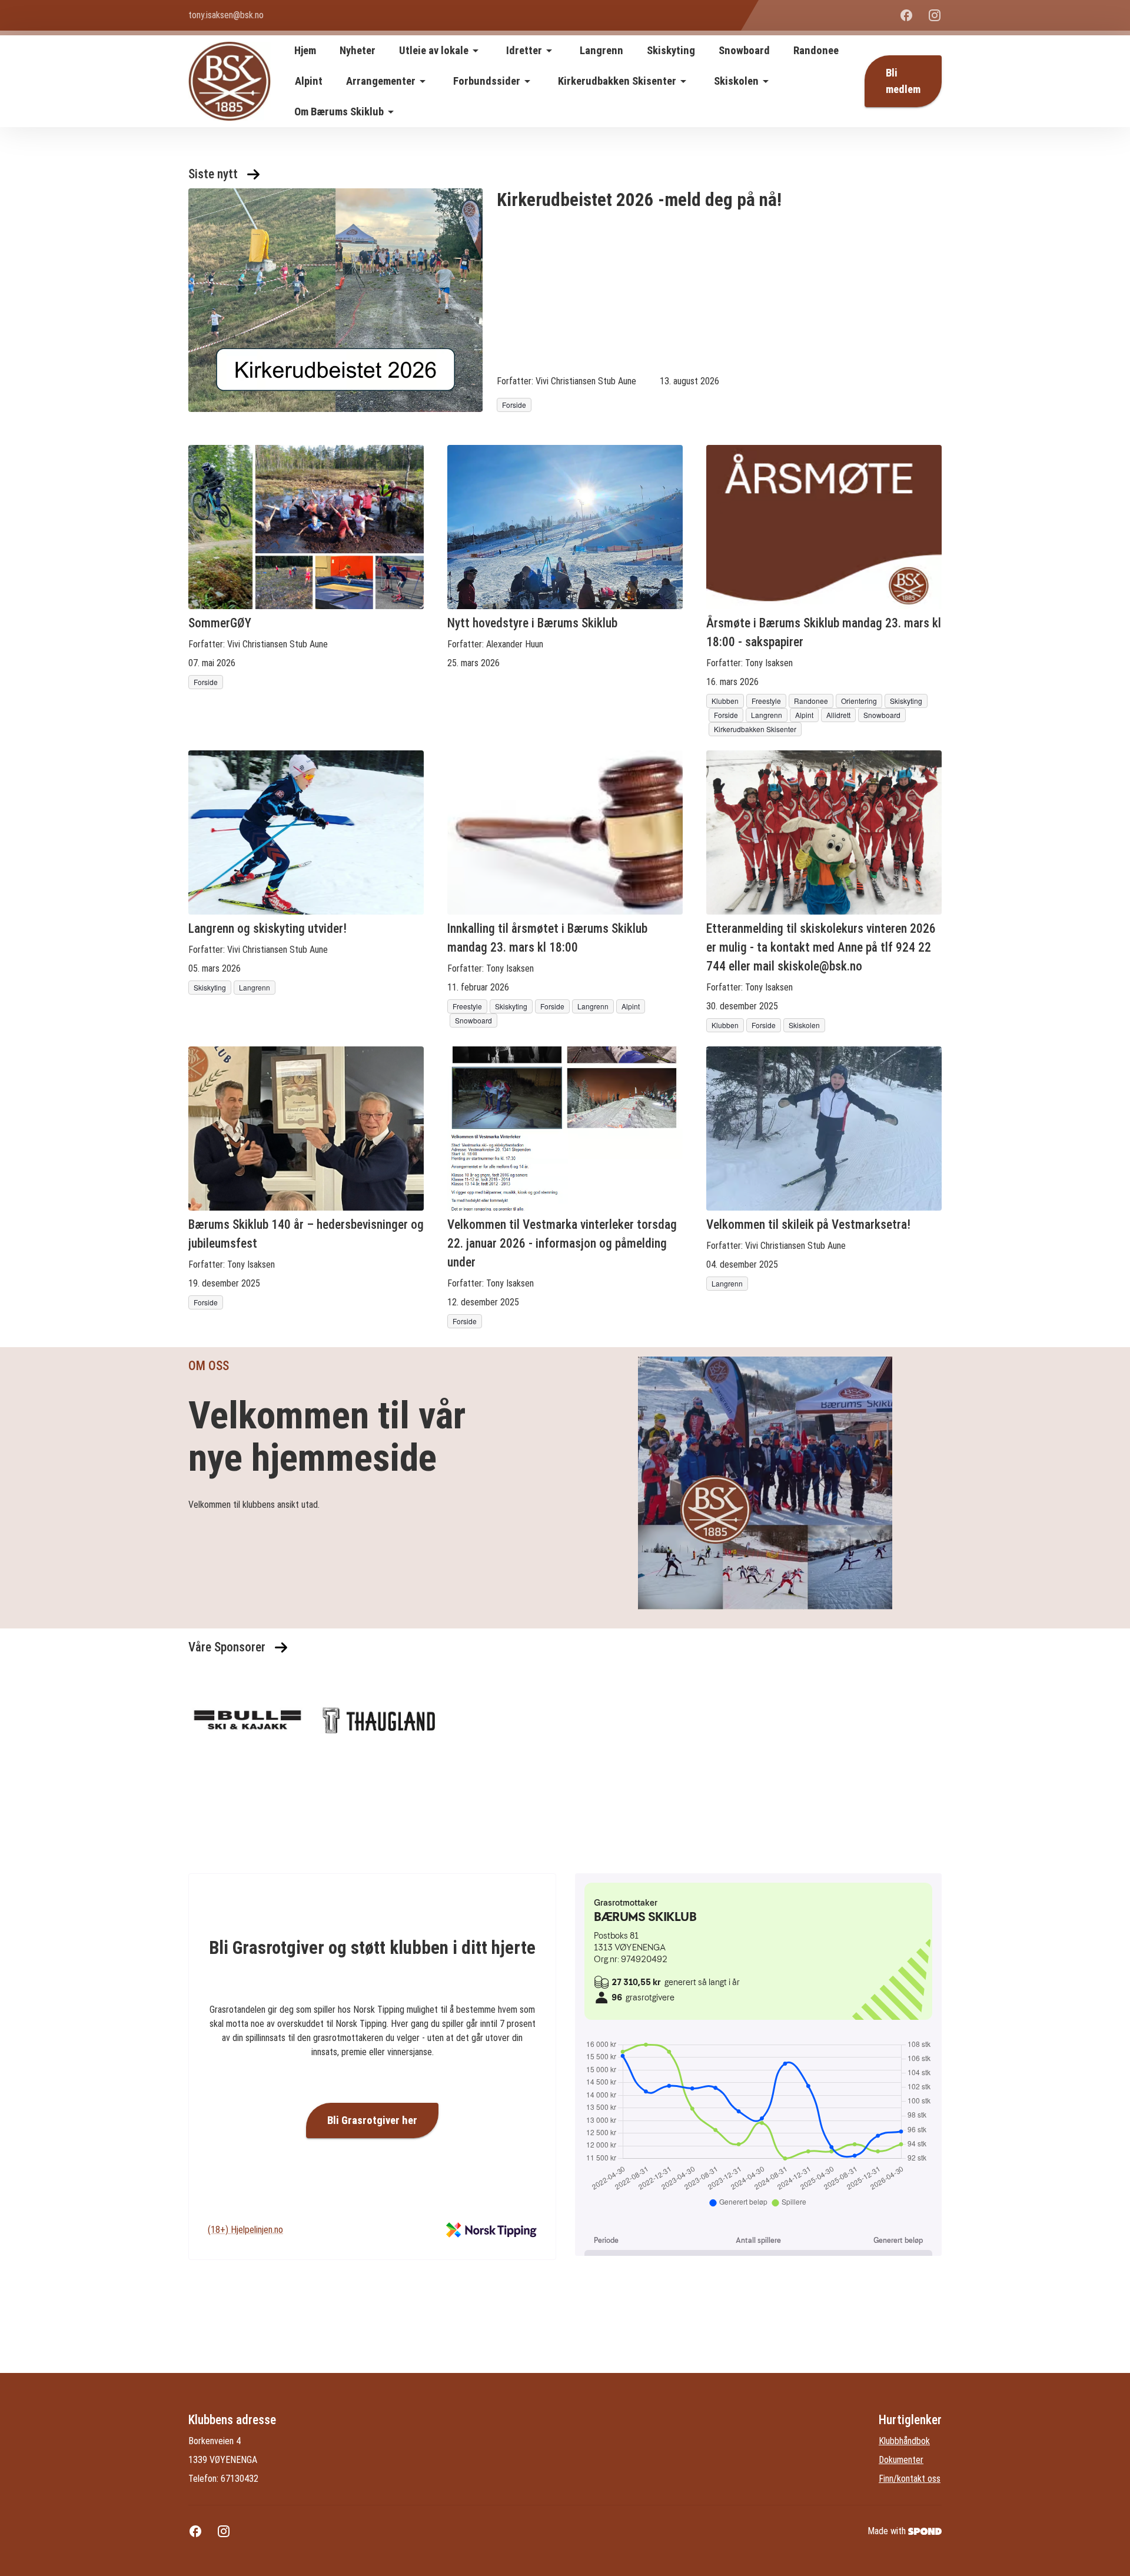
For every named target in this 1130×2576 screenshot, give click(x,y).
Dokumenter (901, 2460)
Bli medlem (903, 81)
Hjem (305, 51)
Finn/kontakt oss (910, 2479)
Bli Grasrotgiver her (372, 2120)
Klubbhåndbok (904, 2441)
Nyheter (358, 51)
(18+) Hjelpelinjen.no (245, 2230)
